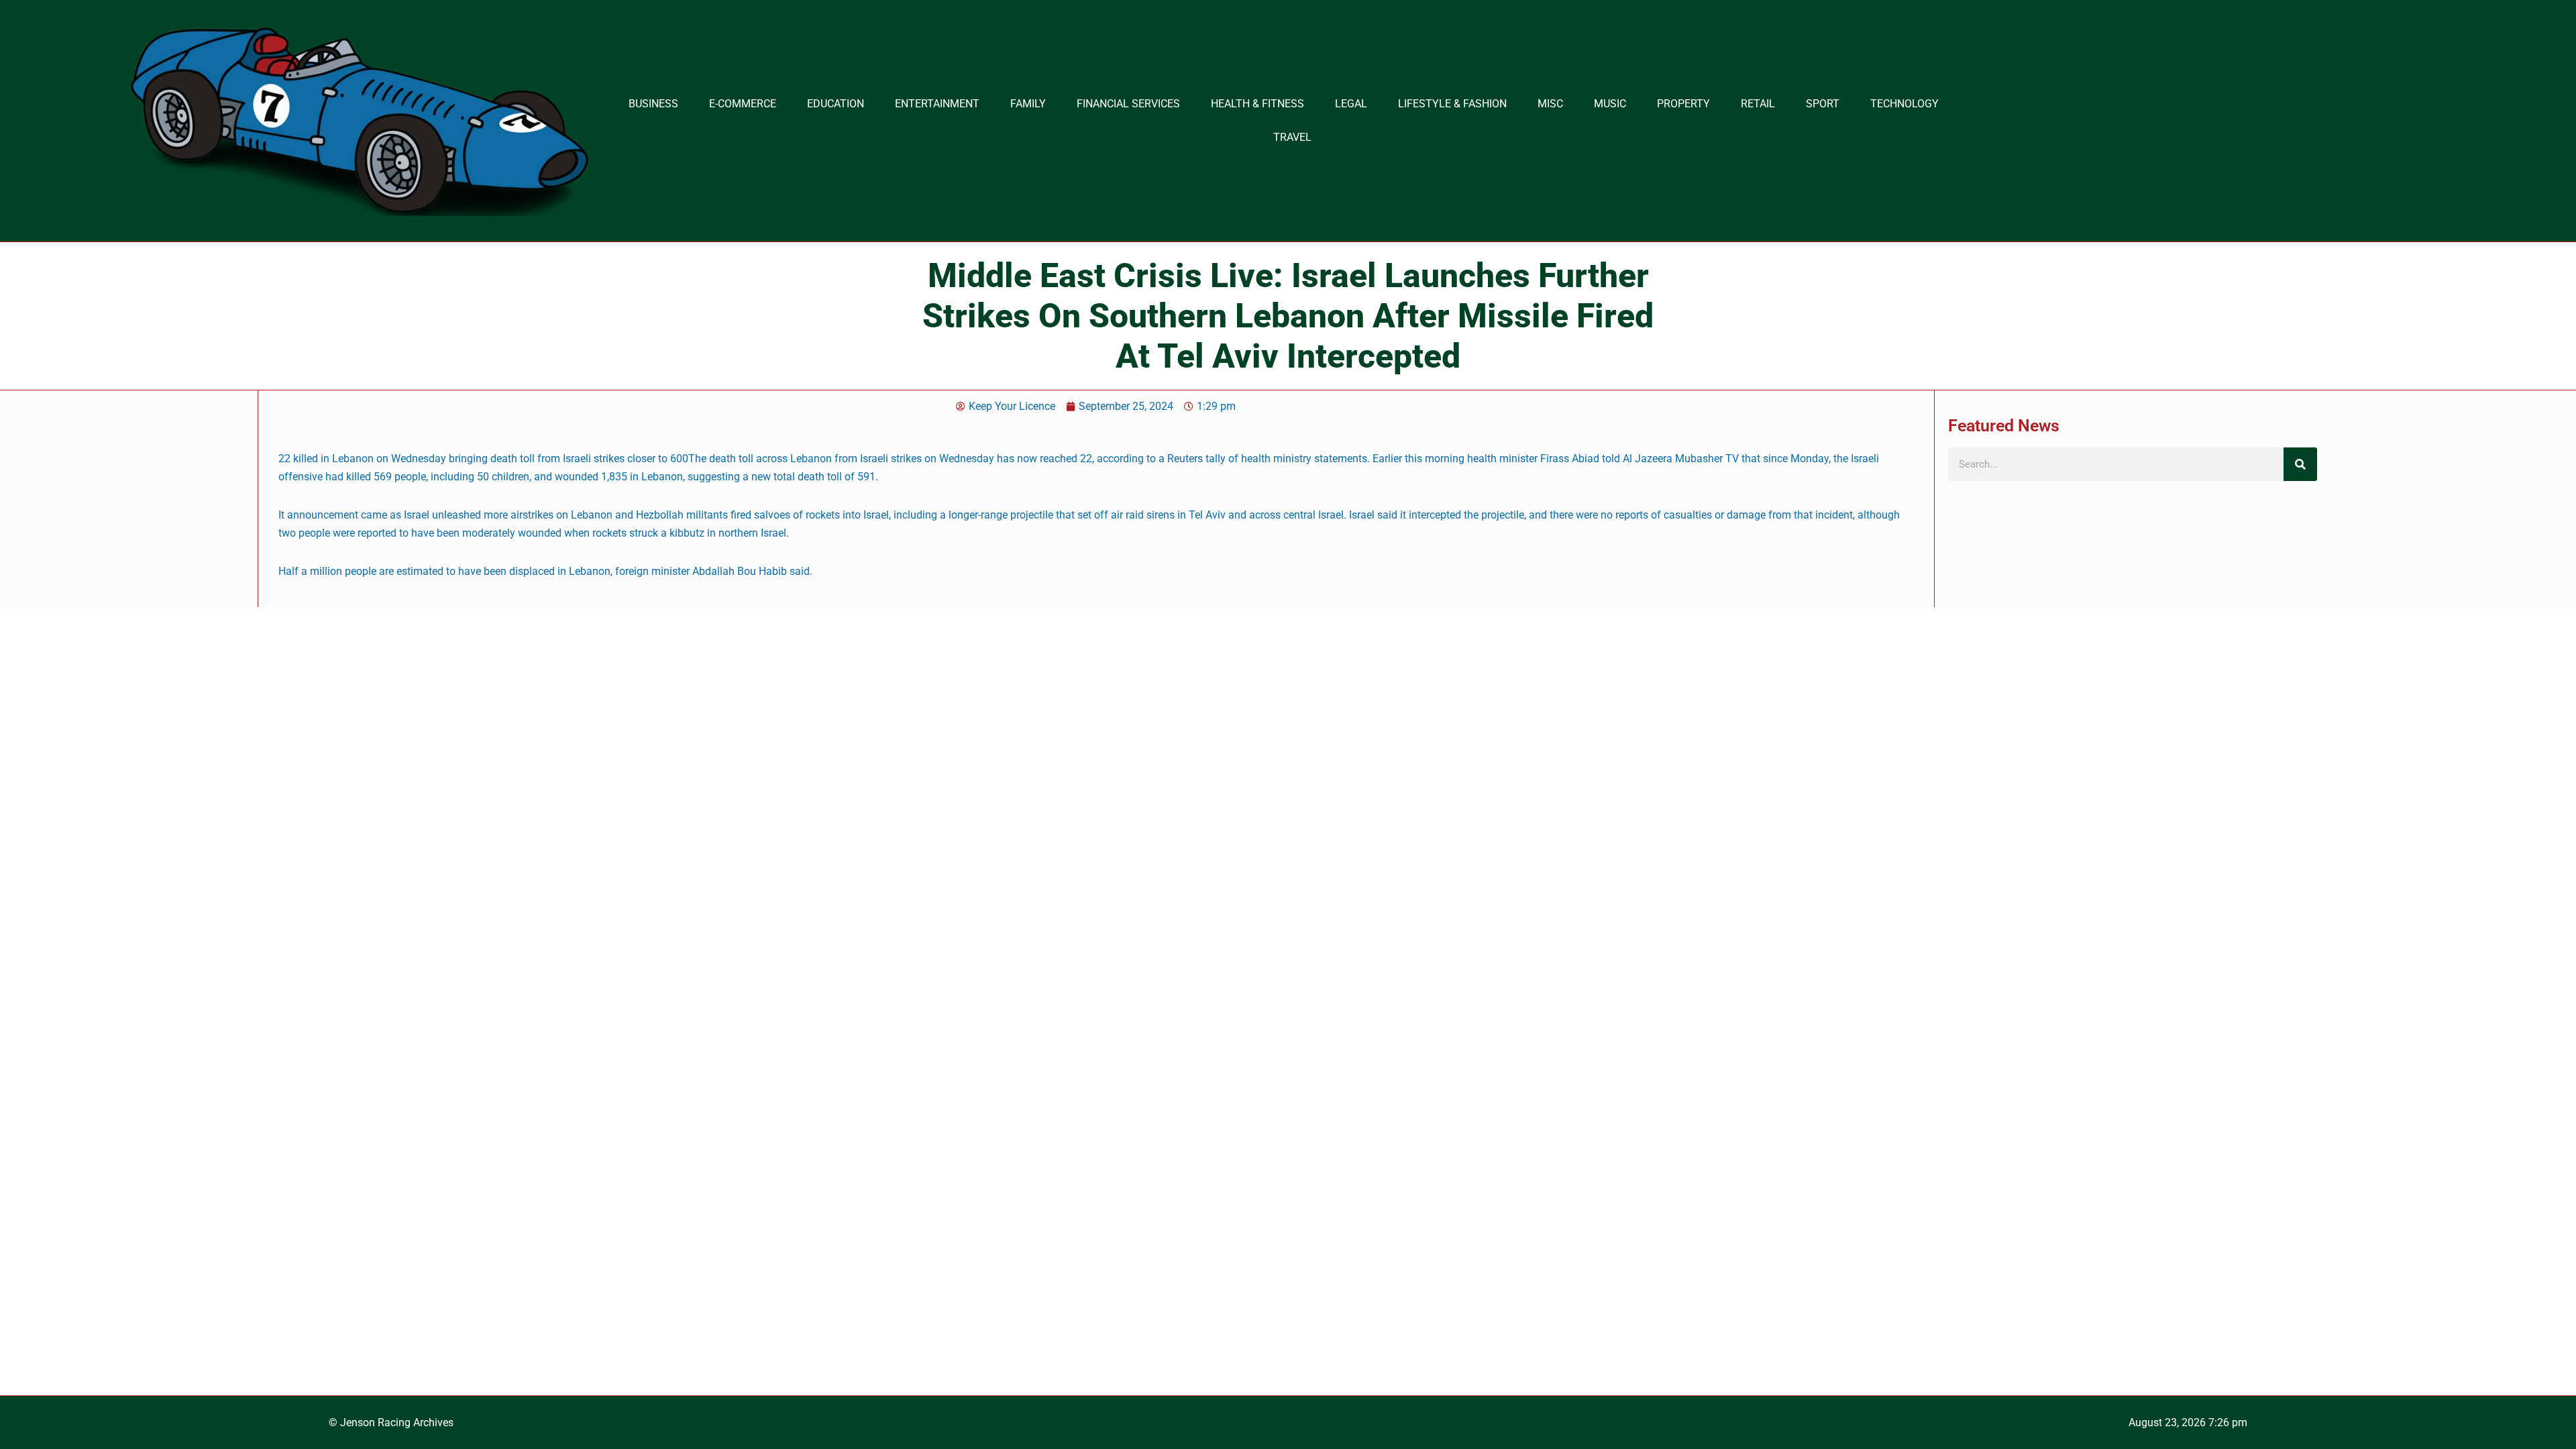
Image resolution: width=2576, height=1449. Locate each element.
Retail (1758, 104)
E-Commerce (743, 104)
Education (836, 104)
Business (653, 104)
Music (1610, 104)
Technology (1904, 104)
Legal (1351, 104)
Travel (1292, 137)
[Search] (2300, 464)
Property (1683, 104)
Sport (1823, 104)
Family (1028, 104)
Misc (1550, 104)
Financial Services (1128, 104)
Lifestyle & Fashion (1452, 104)
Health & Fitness (1257, 104)
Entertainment (937, 104)
